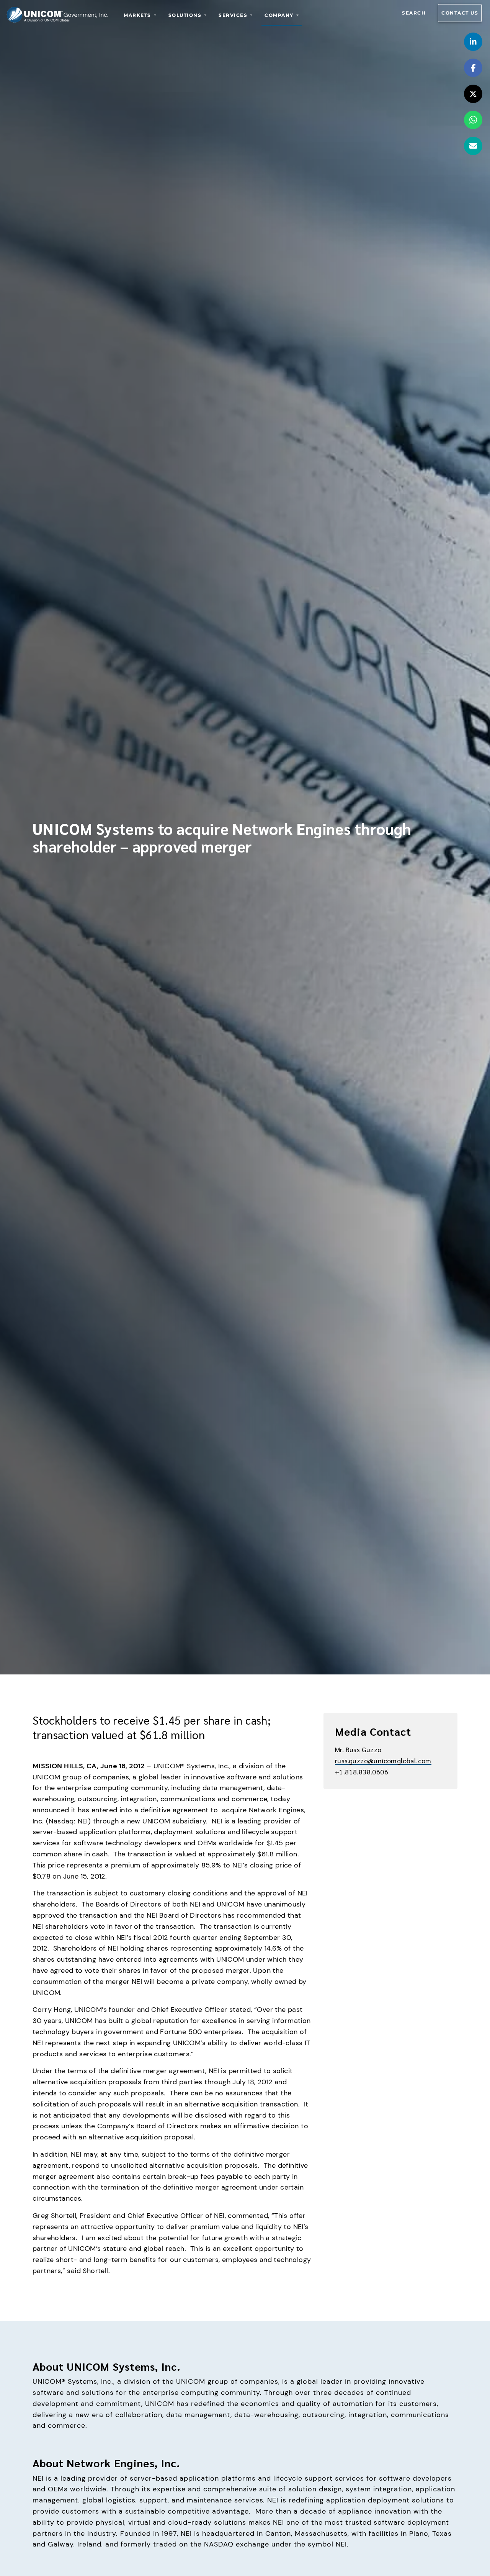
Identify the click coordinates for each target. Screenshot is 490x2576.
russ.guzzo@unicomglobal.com (383, 1760)
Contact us (460, 13)
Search (414, 13)
